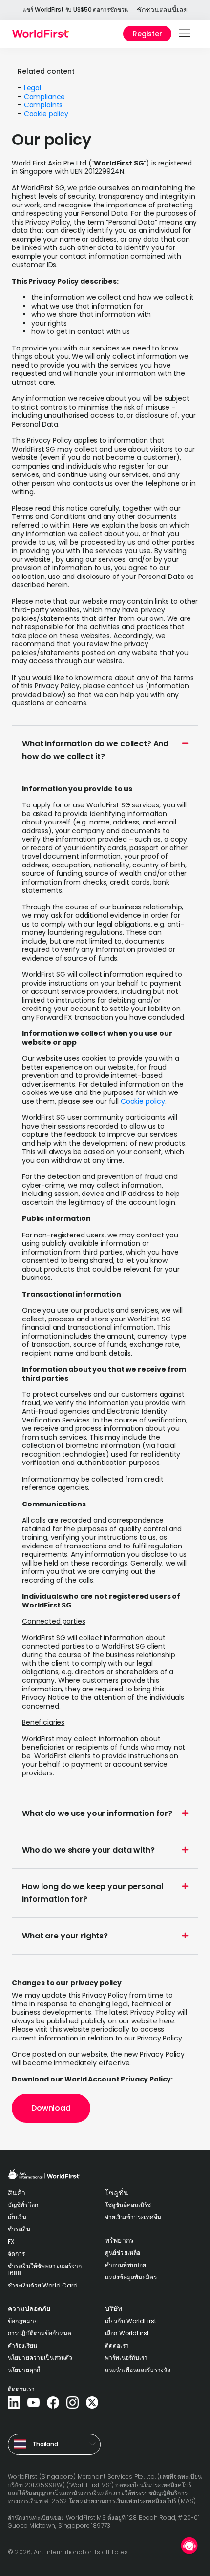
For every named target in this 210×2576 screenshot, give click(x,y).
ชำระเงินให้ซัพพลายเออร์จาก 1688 (45, 2269)
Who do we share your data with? (88, 1850)
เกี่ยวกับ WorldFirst (131, 2321)
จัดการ (17, 2254)
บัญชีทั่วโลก (23, 2205)
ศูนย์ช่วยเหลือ (123, 2253)
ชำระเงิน (19, 2229)
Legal (32, 88)
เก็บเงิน (17, 2217)
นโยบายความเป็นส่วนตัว (40, 2358)
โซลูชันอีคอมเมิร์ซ (128, 2205)
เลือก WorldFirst (127, 2333)
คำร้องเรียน (22, 2345)
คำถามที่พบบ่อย (126, 2265)
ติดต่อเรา (117, 2345)
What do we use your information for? (97, 1813)
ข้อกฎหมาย (23, 2321)
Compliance (45, 97)
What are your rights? (65, 1936)
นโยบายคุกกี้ (24, 2370)
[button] (185, 34)
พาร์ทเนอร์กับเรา (126, 2358)
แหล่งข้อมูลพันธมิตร (131, 2277)
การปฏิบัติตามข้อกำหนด (40, 2333)
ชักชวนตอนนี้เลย (162, 10)
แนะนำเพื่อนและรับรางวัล (138, 2370)
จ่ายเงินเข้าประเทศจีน (133, 2217)
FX (11, 2241)
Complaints (43, 105)
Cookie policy (46, 114)
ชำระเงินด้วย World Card (43, 2285)
